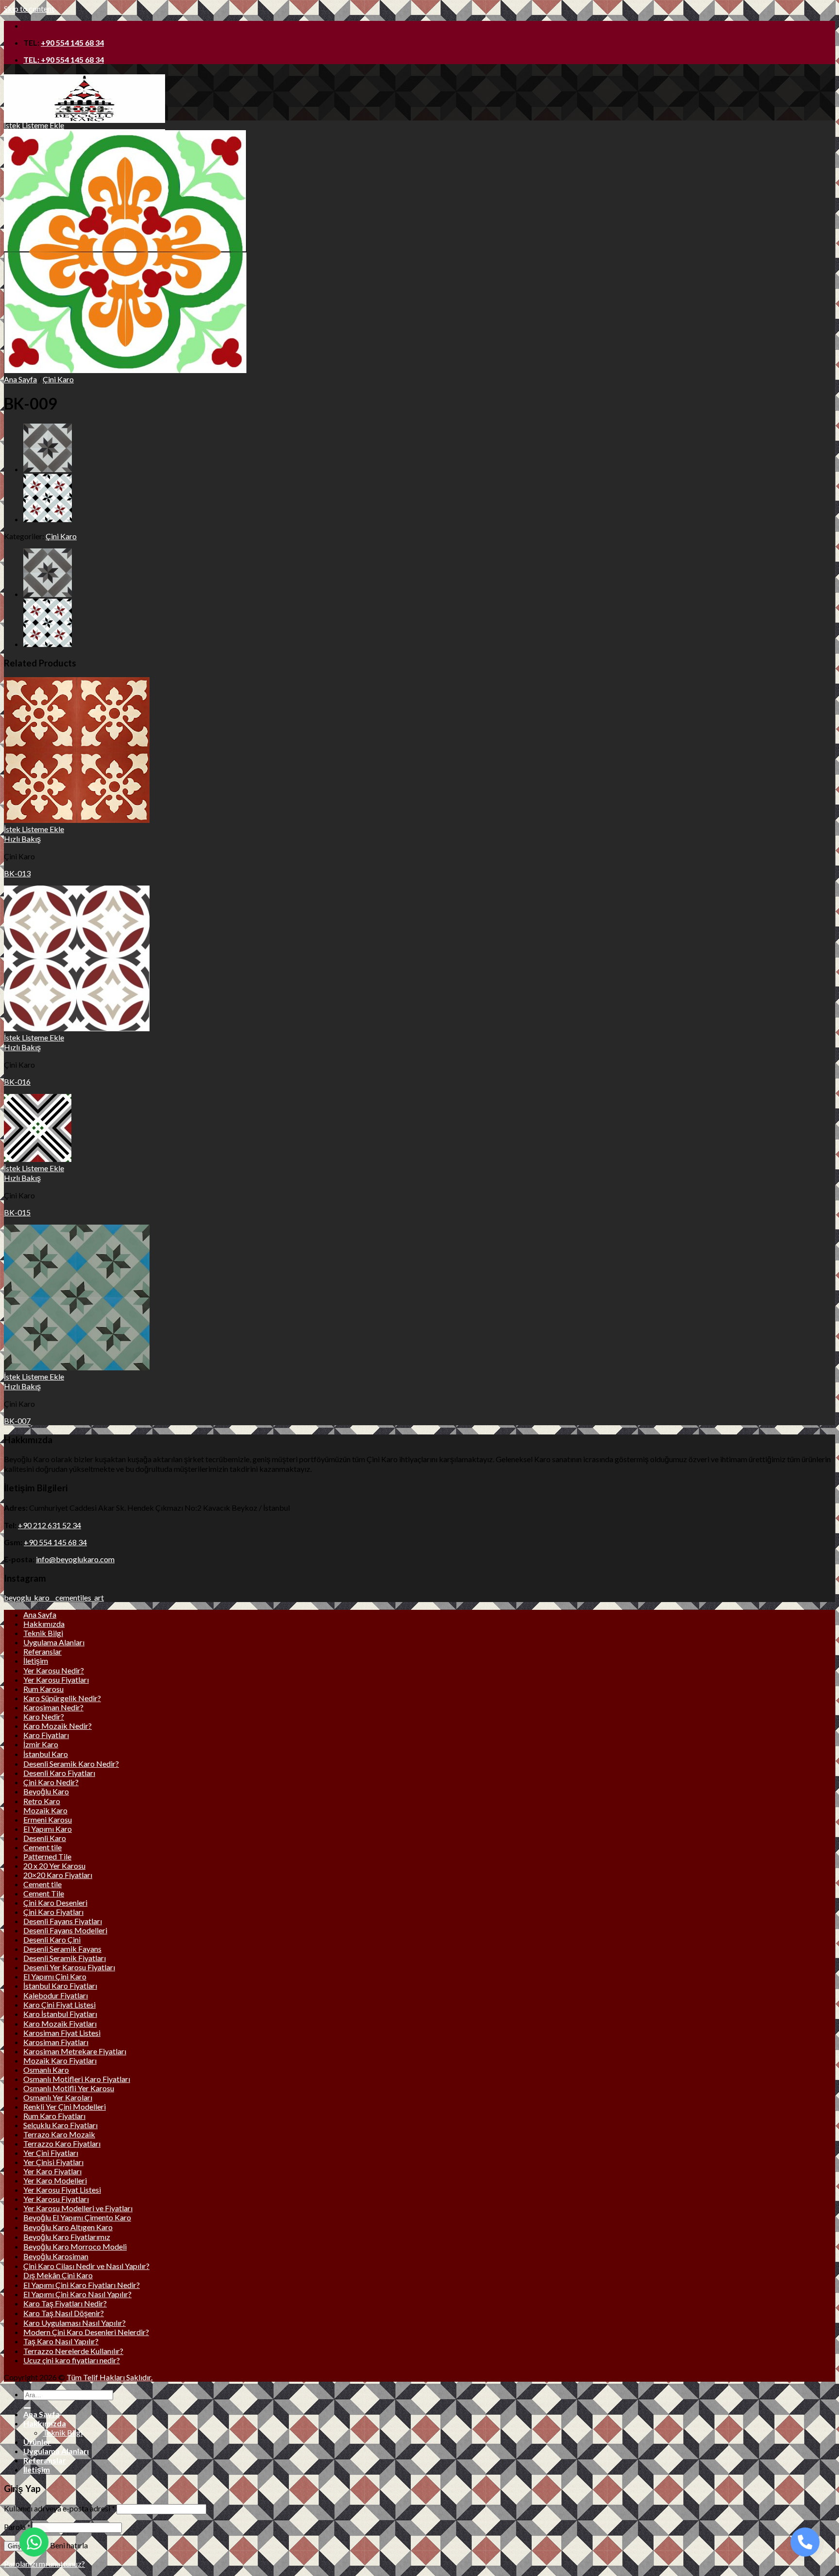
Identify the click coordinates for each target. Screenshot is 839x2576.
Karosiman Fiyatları (56, 2042)
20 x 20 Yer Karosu (54, 1866)
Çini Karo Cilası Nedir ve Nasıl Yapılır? (86, 2266)
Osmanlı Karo (46, 2070)
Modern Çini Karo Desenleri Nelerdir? (86, 2332)
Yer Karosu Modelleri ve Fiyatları (78, 2208)
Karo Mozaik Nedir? (58, 1726)
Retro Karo (42, 1801)
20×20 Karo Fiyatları (58, 1875)
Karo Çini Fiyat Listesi (59, 2005)
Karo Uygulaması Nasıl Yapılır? (75, 2323)
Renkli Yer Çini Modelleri (65, 2107)
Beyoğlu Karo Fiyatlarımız (67, 2237)
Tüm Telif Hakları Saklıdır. (109, 2377)
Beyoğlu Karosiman (56, 2256)
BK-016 (17, 1082)
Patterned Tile (47, 1856)
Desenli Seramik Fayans (62, 1949)
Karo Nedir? (44, 1716)
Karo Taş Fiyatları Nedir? (65, 2303)
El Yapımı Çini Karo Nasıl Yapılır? (77, 2294)
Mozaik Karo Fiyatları (60, 2060)
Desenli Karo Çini (52, 1939)
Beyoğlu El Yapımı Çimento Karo (77, 2217)
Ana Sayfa (20, 379)
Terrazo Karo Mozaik (59, 2134)
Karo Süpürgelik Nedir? (62, 1698)
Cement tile (42, 1847)
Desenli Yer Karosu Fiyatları (69, 1967)
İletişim (36, 1661)
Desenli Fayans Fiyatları (63, 1921)
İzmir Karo (41, 1744)
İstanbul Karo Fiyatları (60, 1986)
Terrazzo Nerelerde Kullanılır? (73, 2351)
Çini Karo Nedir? (51, 1782)
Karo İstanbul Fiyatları (60, 2014)
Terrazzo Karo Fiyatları (62, 2143)
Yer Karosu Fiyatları (56, 1680)
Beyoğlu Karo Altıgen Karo (68, 2227)
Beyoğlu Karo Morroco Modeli (75, 2246)
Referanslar (42, 1651)
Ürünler (37, 2442)
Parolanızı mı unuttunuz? (44, 2564)
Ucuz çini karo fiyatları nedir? (72, 2360)
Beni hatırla (68, 2545)
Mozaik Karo (45, 1810)
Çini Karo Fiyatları (53, 1912)
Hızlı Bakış (22, 839)
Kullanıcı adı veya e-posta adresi (59, 2508)
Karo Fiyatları (46, 1735)
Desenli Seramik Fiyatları (65, 1958)
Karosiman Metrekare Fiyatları (75, 2051)
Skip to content (29, 9)
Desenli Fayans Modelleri (65, 1930)
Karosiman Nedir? (53, 1707)
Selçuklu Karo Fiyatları (60, 2125)
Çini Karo (58, 379)
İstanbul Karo (46, 1754)
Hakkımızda (44, 1624)
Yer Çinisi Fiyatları (53, 2162)
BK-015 (17, 1212)
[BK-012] (48, 469)
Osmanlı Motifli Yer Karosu (69, 2088)
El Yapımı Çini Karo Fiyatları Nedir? (82, 2285)
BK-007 (17, 1421)
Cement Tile (44, 1893)
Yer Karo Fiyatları (52, 2171)
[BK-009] (125, 370)
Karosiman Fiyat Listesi (62, 2033)
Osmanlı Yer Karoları (58, 2097)
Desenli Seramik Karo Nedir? (71, 1764)
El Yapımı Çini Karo (55, 1976)
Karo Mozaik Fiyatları (60, 2023)
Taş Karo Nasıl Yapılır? (61, 2341)
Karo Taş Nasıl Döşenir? (64, 2313)
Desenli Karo (45, 1838)
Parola (17, 2527)
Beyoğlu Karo (46, 1791)
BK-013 (17, 873)
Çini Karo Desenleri (55, 1902)
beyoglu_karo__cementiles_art (54, 1597)
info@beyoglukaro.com (75, 1559)
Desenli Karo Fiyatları (59, 1773)
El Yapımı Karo (48, 1829)
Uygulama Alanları (54, 1642)
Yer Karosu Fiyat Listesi (62, 2190)
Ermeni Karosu (48, 1819)
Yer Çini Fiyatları (51, 2153)
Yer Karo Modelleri (55, 2180)
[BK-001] (48, 519)
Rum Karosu (43, 1689)
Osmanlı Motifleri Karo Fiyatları (77, 2079)
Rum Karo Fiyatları (54, 2116)
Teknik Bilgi (43, 1633)
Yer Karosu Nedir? (54, 1670)
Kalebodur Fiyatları (56, 1995)
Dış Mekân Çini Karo (58, 2275)
